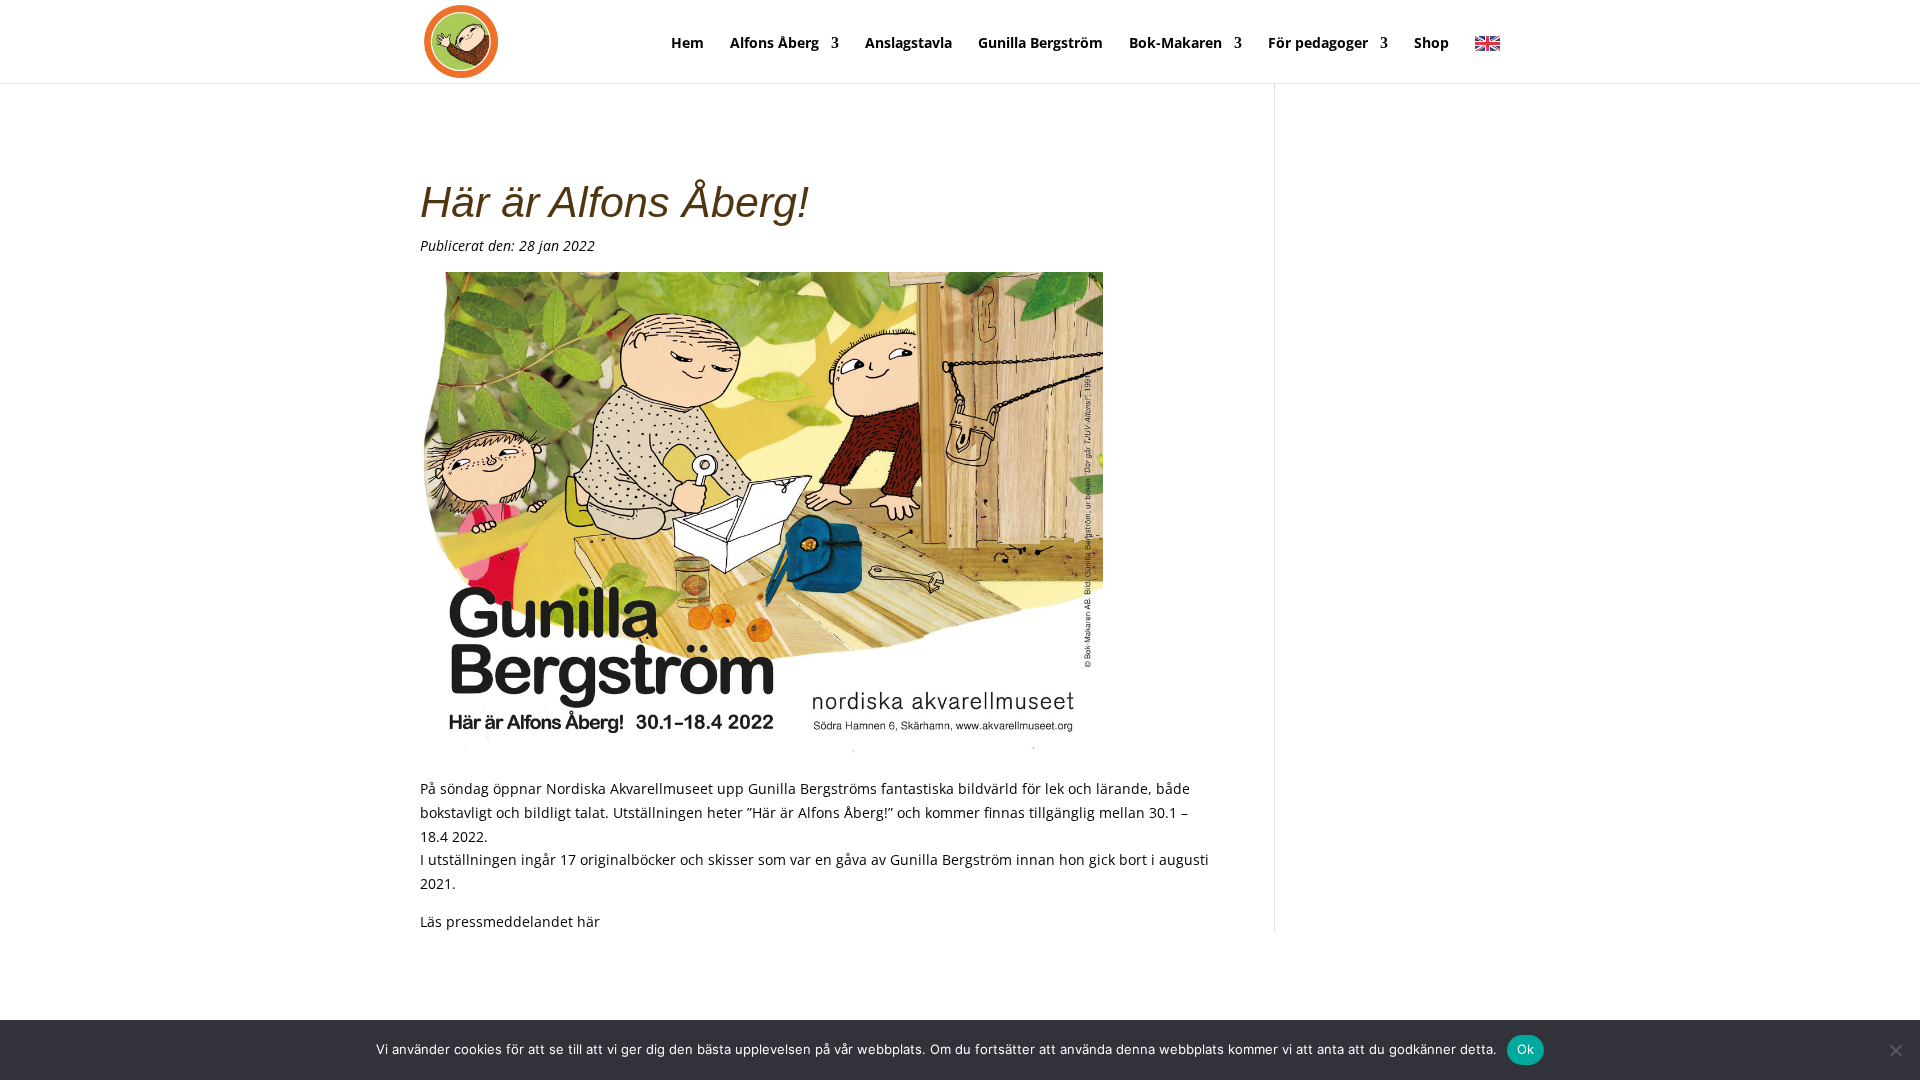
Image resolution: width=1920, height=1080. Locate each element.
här (588, 921)
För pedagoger (1318, 44)
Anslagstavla (908, 44)
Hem (687, 44)
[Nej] (1895, 1050)
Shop (1431, 44)
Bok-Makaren (1175, 44)
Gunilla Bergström (1040, 44)
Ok (1526, 1049)
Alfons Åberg (774, 44)
